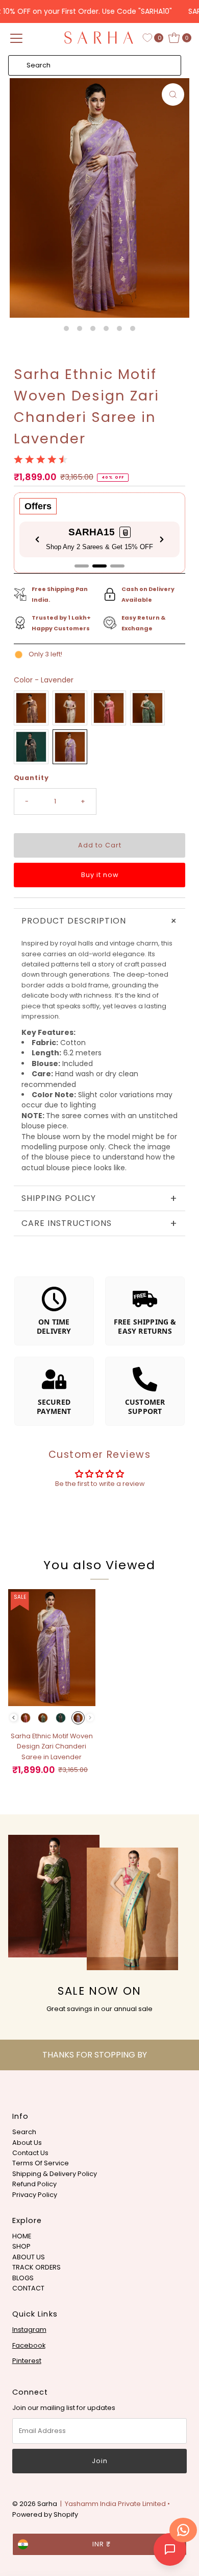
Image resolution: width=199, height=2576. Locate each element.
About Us (27, 2143)
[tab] (82, 566)
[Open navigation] (16, 38)
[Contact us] (183, 2530)
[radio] (31, 708)
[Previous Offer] (37, 539)
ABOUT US (29, 2257)
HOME (22, 2236)
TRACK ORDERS (36, 2267)
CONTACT (28, 2288)
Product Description (102, 921)
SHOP (21, 2246)
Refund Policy (34, 2184)
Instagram (29, 2330)
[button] (126, 532)
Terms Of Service (41, 2163)
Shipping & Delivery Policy (55, 2174)
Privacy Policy (35, 2195)
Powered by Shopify (45, 2514)
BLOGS (23, 2278)
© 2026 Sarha (35, 2504)
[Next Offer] (162, 539)
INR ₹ (102, 2544)
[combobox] (95, 65)
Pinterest (27, 2361)
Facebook (29, 2345)
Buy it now (100, 875)
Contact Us (30, 2153)
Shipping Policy (100, 1198)
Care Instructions (100, 1223)
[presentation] (14, 1718)
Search (24, 2132)
